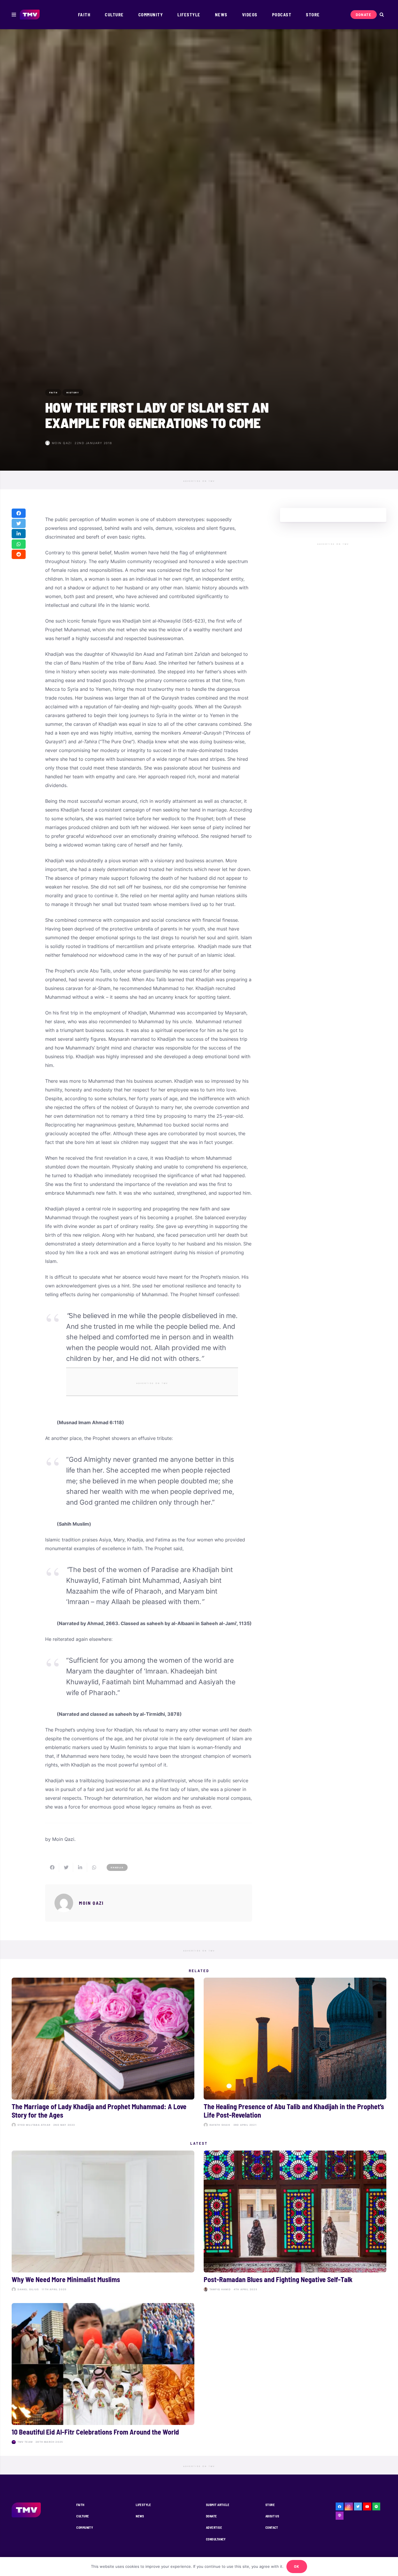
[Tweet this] (19, 523)
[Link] (30, 15)
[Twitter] (358, 2507)
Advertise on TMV (199, 481)
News (140, 2516)
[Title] (376, 2507)
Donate (212, 2516)
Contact (272, 2527)
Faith (80, 2505)
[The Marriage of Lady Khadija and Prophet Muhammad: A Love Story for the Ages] (103, 2053)
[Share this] (19, 513)
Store (270, 2505)
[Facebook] (340, 2507)
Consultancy (216, 2539)
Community (85, 2527)
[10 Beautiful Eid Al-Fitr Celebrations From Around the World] (103, 2375)
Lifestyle (143, 2505)
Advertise (214, 2527)
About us (272, 2516)
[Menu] (14, 15)
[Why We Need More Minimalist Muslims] (103, 2222)
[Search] (382, 15)
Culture (83, 2516)
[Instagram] (349, 2507)
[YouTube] (367, 2507)
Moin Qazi (62, 443)
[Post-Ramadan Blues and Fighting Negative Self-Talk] (295, 2222)
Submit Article (218, 2505)
